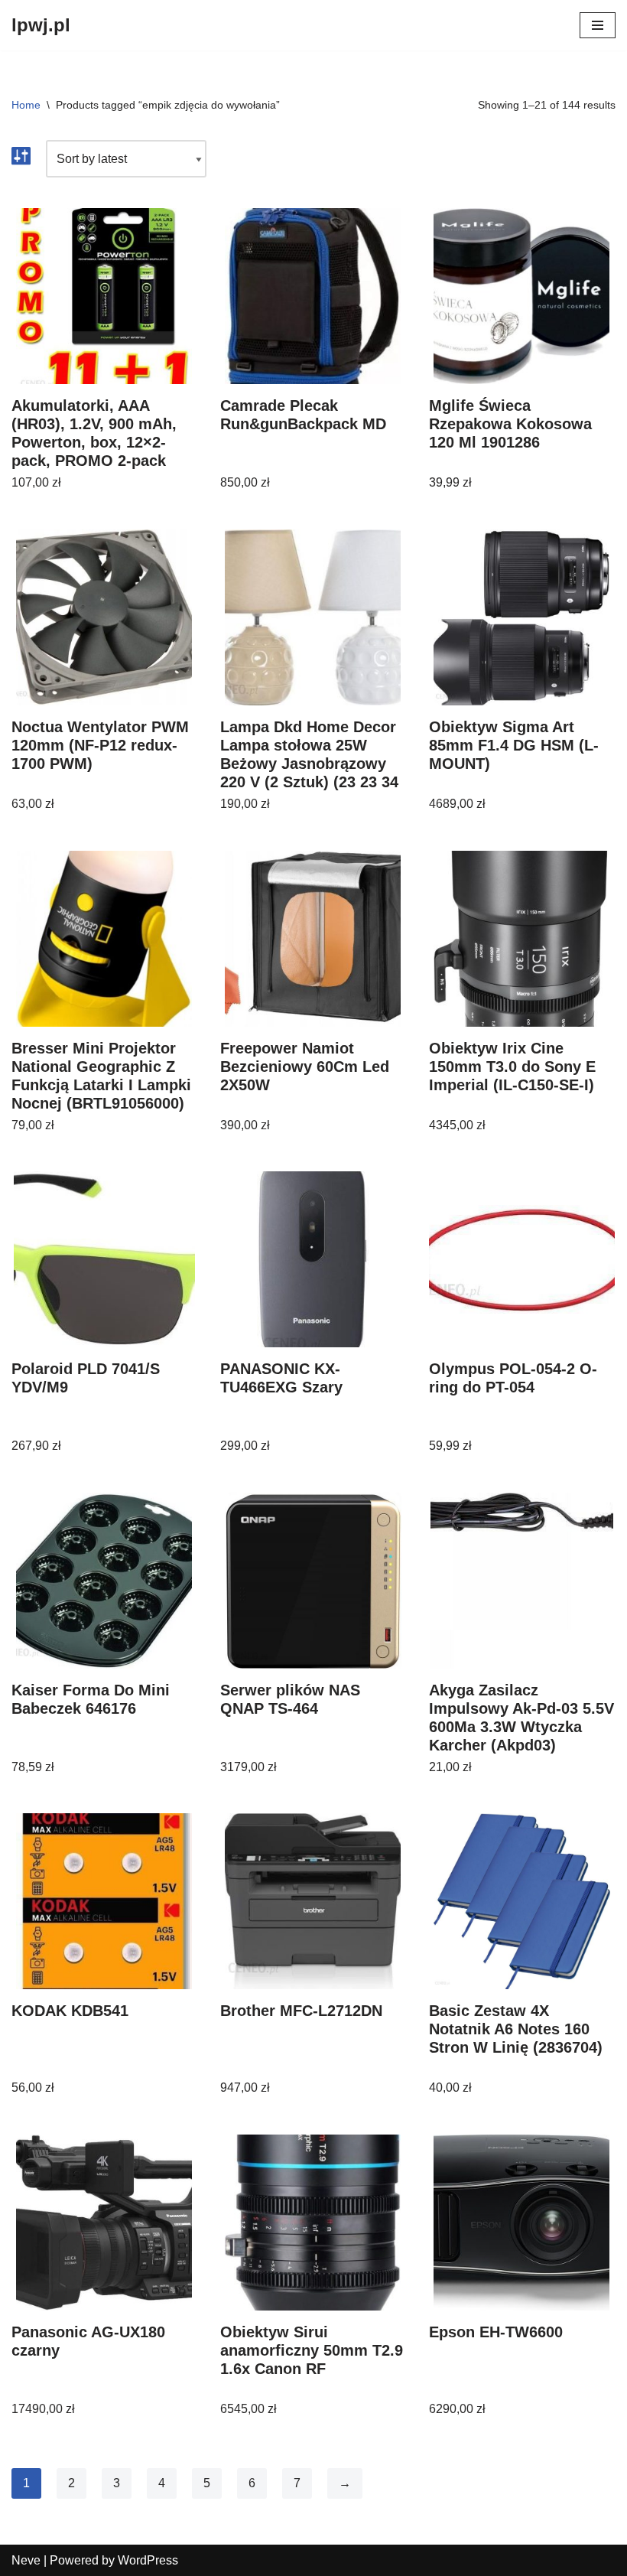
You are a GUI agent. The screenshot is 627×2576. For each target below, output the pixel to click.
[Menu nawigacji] (598, 25)
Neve (26, 2560)
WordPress (148, 2560)
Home (26, 105)
